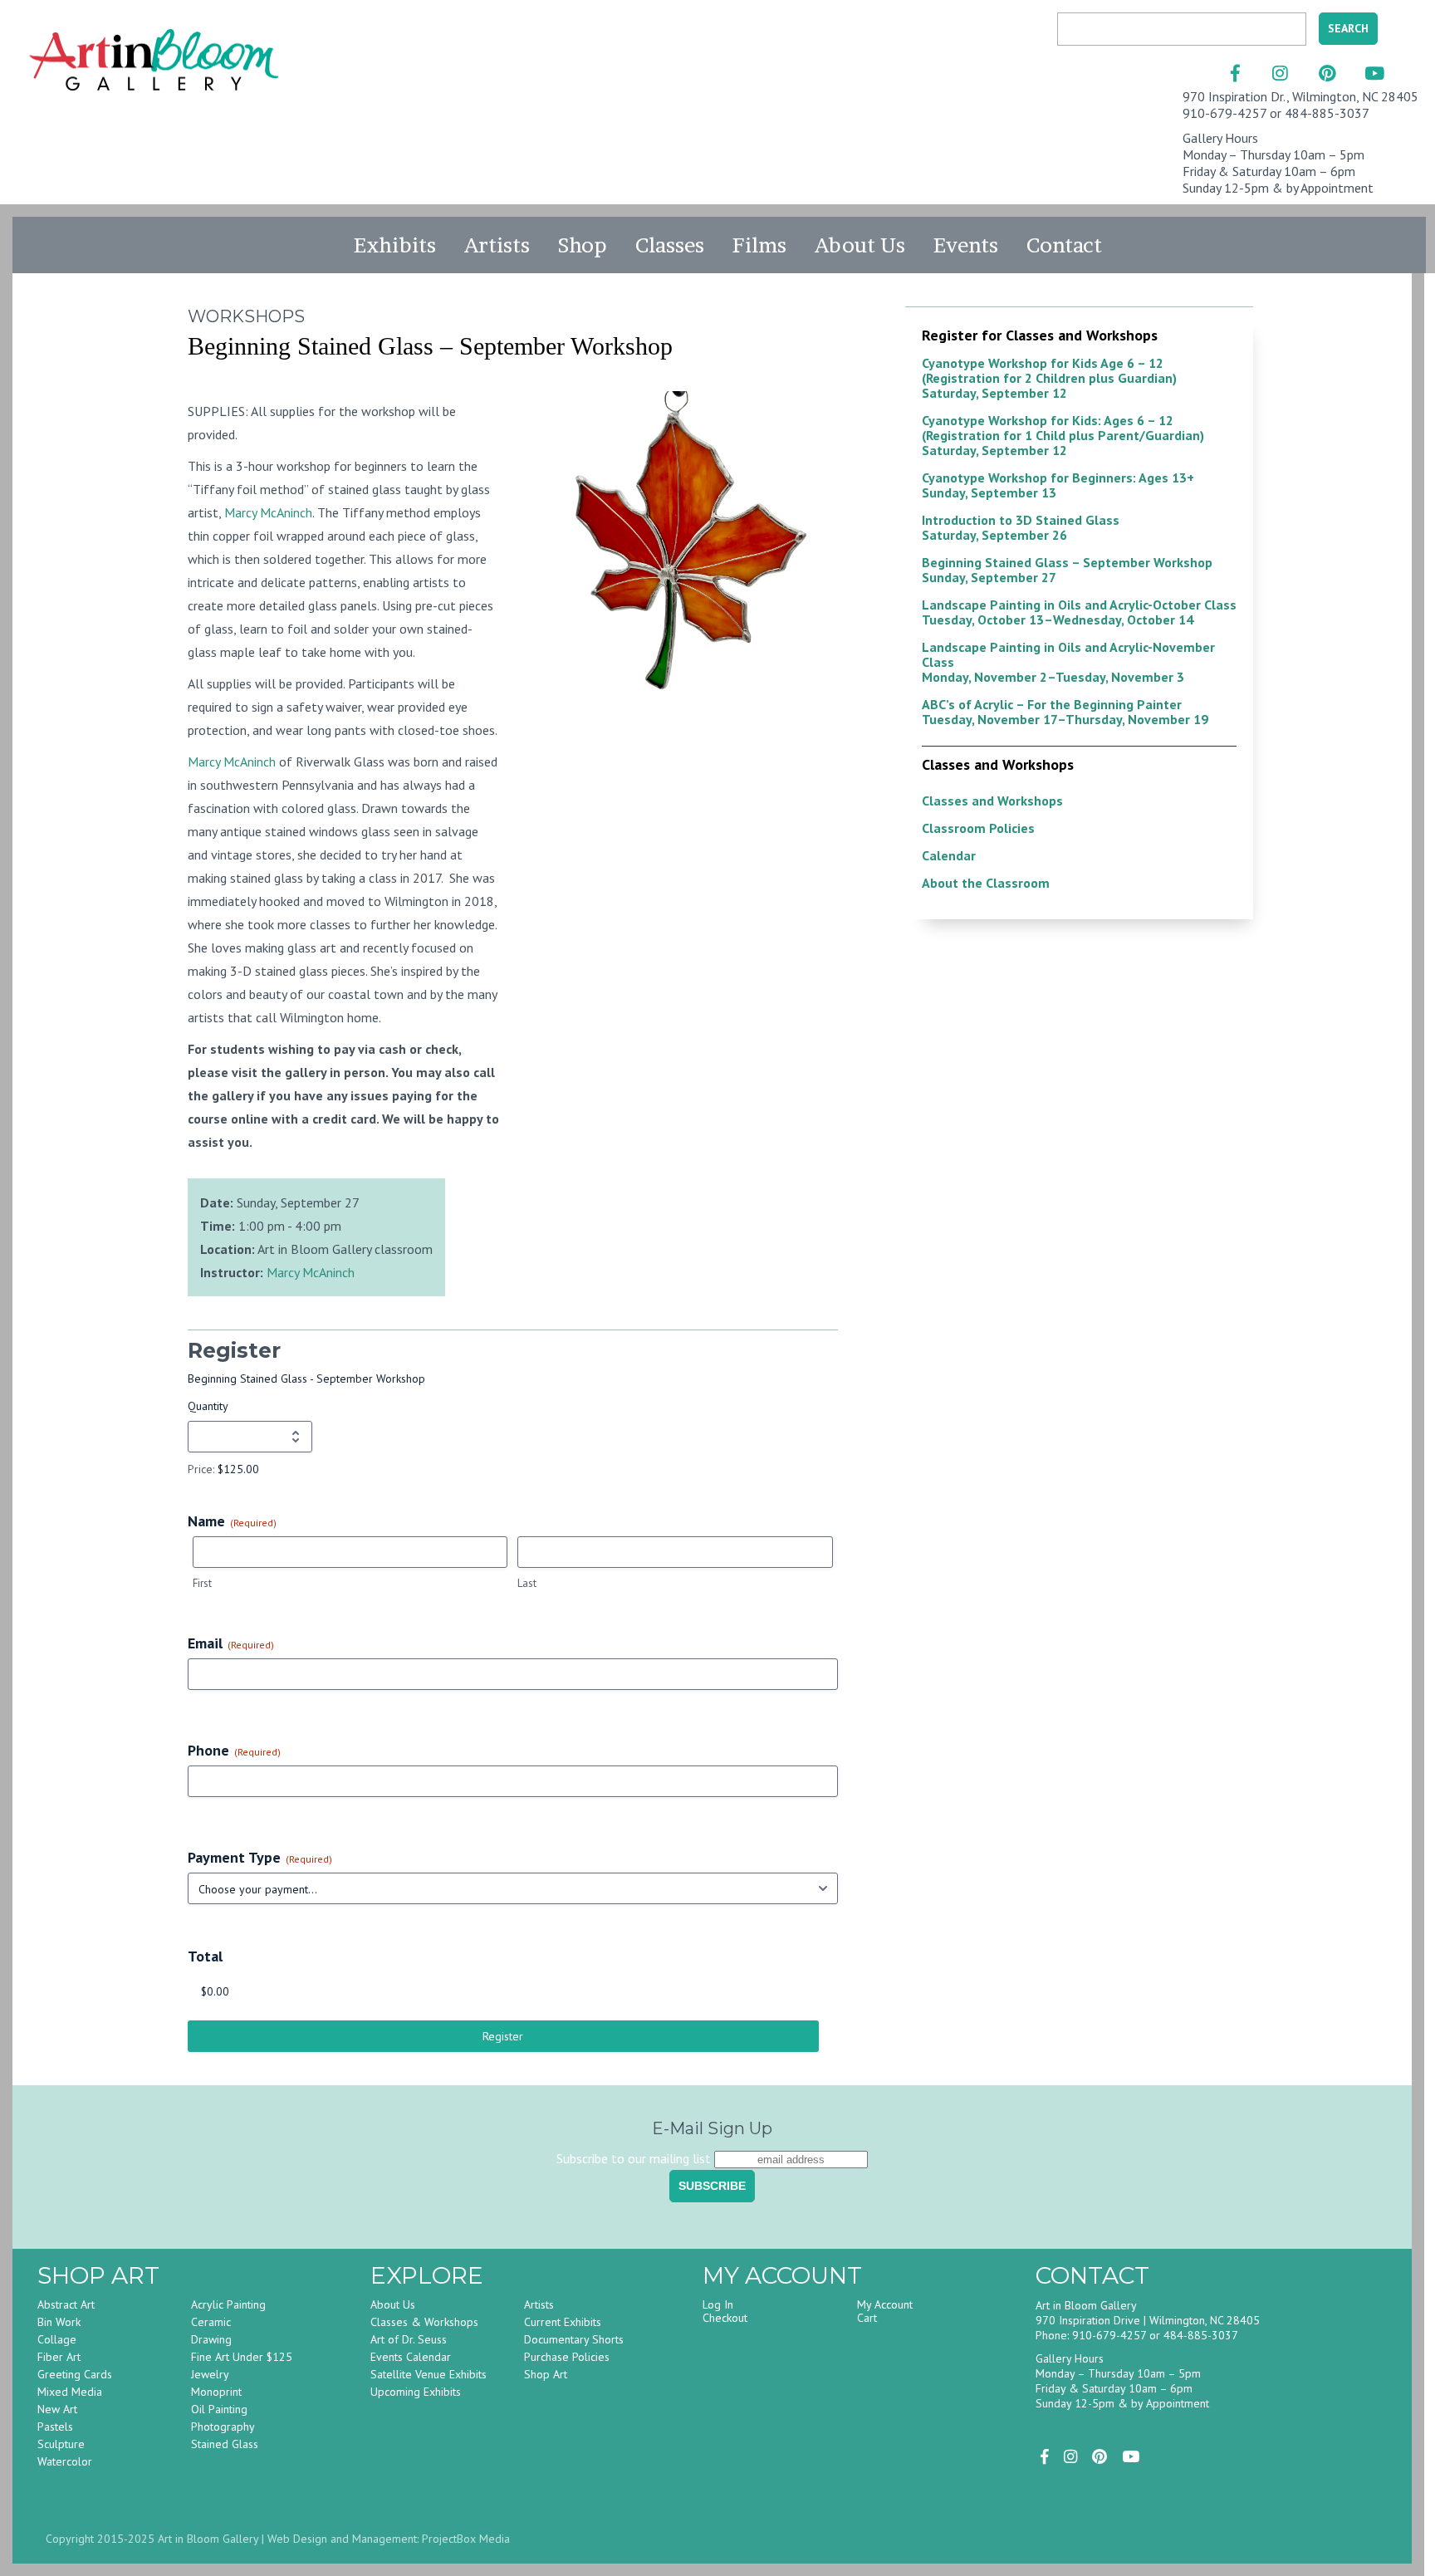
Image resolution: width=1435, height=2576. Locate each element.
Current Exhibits (563, 2322)
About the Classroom (986, 883)
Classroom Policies (978, 828)
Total (205, 1956)
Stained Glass (225, 2444)
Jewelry (210, 2374)
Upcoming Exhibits (416, 2392)
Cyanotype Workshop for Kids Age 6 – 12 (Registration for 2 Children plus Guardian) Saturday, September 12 (1049, 378)
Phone (234, 1750)
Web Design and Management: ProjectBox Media (389, 2539)
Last (527, 1583)
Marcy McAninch (268, 512)
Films (759, 245)
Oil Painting (219, 2409)
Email (231, 1643)
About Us (860, 245)
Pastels (55, 2427)
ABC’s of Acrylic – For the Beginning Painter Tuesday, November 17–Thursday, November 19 (1065, 712)
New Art (57, 2409)
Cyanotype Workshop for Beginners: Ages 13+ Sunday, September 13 (1058, 485)
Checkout (725, 2318)
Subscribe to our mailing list (634, 2158)
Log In (718, 2304)
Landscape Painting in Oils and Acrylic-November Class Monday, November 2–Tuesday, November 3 (1068, 662)
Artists (497, 245)
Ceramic (211, 2322)
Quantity (208, 1406)
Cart (867, 2318)
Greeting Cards (75, 2374)
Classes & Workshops (424, 2322)
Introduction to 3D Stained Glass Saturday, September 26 (1021, 527)
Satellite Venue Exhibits (429, 2374)
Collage (57, 2339)
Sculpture (61, 2444)
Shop (583, 245)
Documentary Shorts (574, 2339)
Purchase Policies (567, 2357)
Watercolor (65, 2461)
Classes (670, 245)
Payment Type (260, 1857)
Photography (223, 2427)
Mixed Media (70, 2392)
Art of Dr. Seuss (409, 2339)
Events (966, 245)
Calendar (949, 855)
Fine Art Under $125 (242, 2357)
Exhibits (395, 245)
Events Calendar (411, 2357)
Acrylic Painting (228, 2304)
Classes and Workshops (992, 801)
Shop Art (546, 2374)
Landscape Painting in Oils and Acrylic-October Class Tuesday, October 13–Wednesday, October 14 (1079, 612)
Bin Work (59, 2322)
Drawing (211, 2339)
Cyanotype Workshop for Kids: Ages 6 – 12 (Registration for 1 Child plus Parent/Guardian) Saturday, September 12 (1063, 435)
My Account (885, 2304)
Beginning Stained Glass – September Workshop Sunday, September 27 (1067, 570)
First (202, 1583)
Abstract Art (66, 2304)
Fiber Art (59, 2357)
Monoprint (216, 2392)
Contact (1064, 245)
